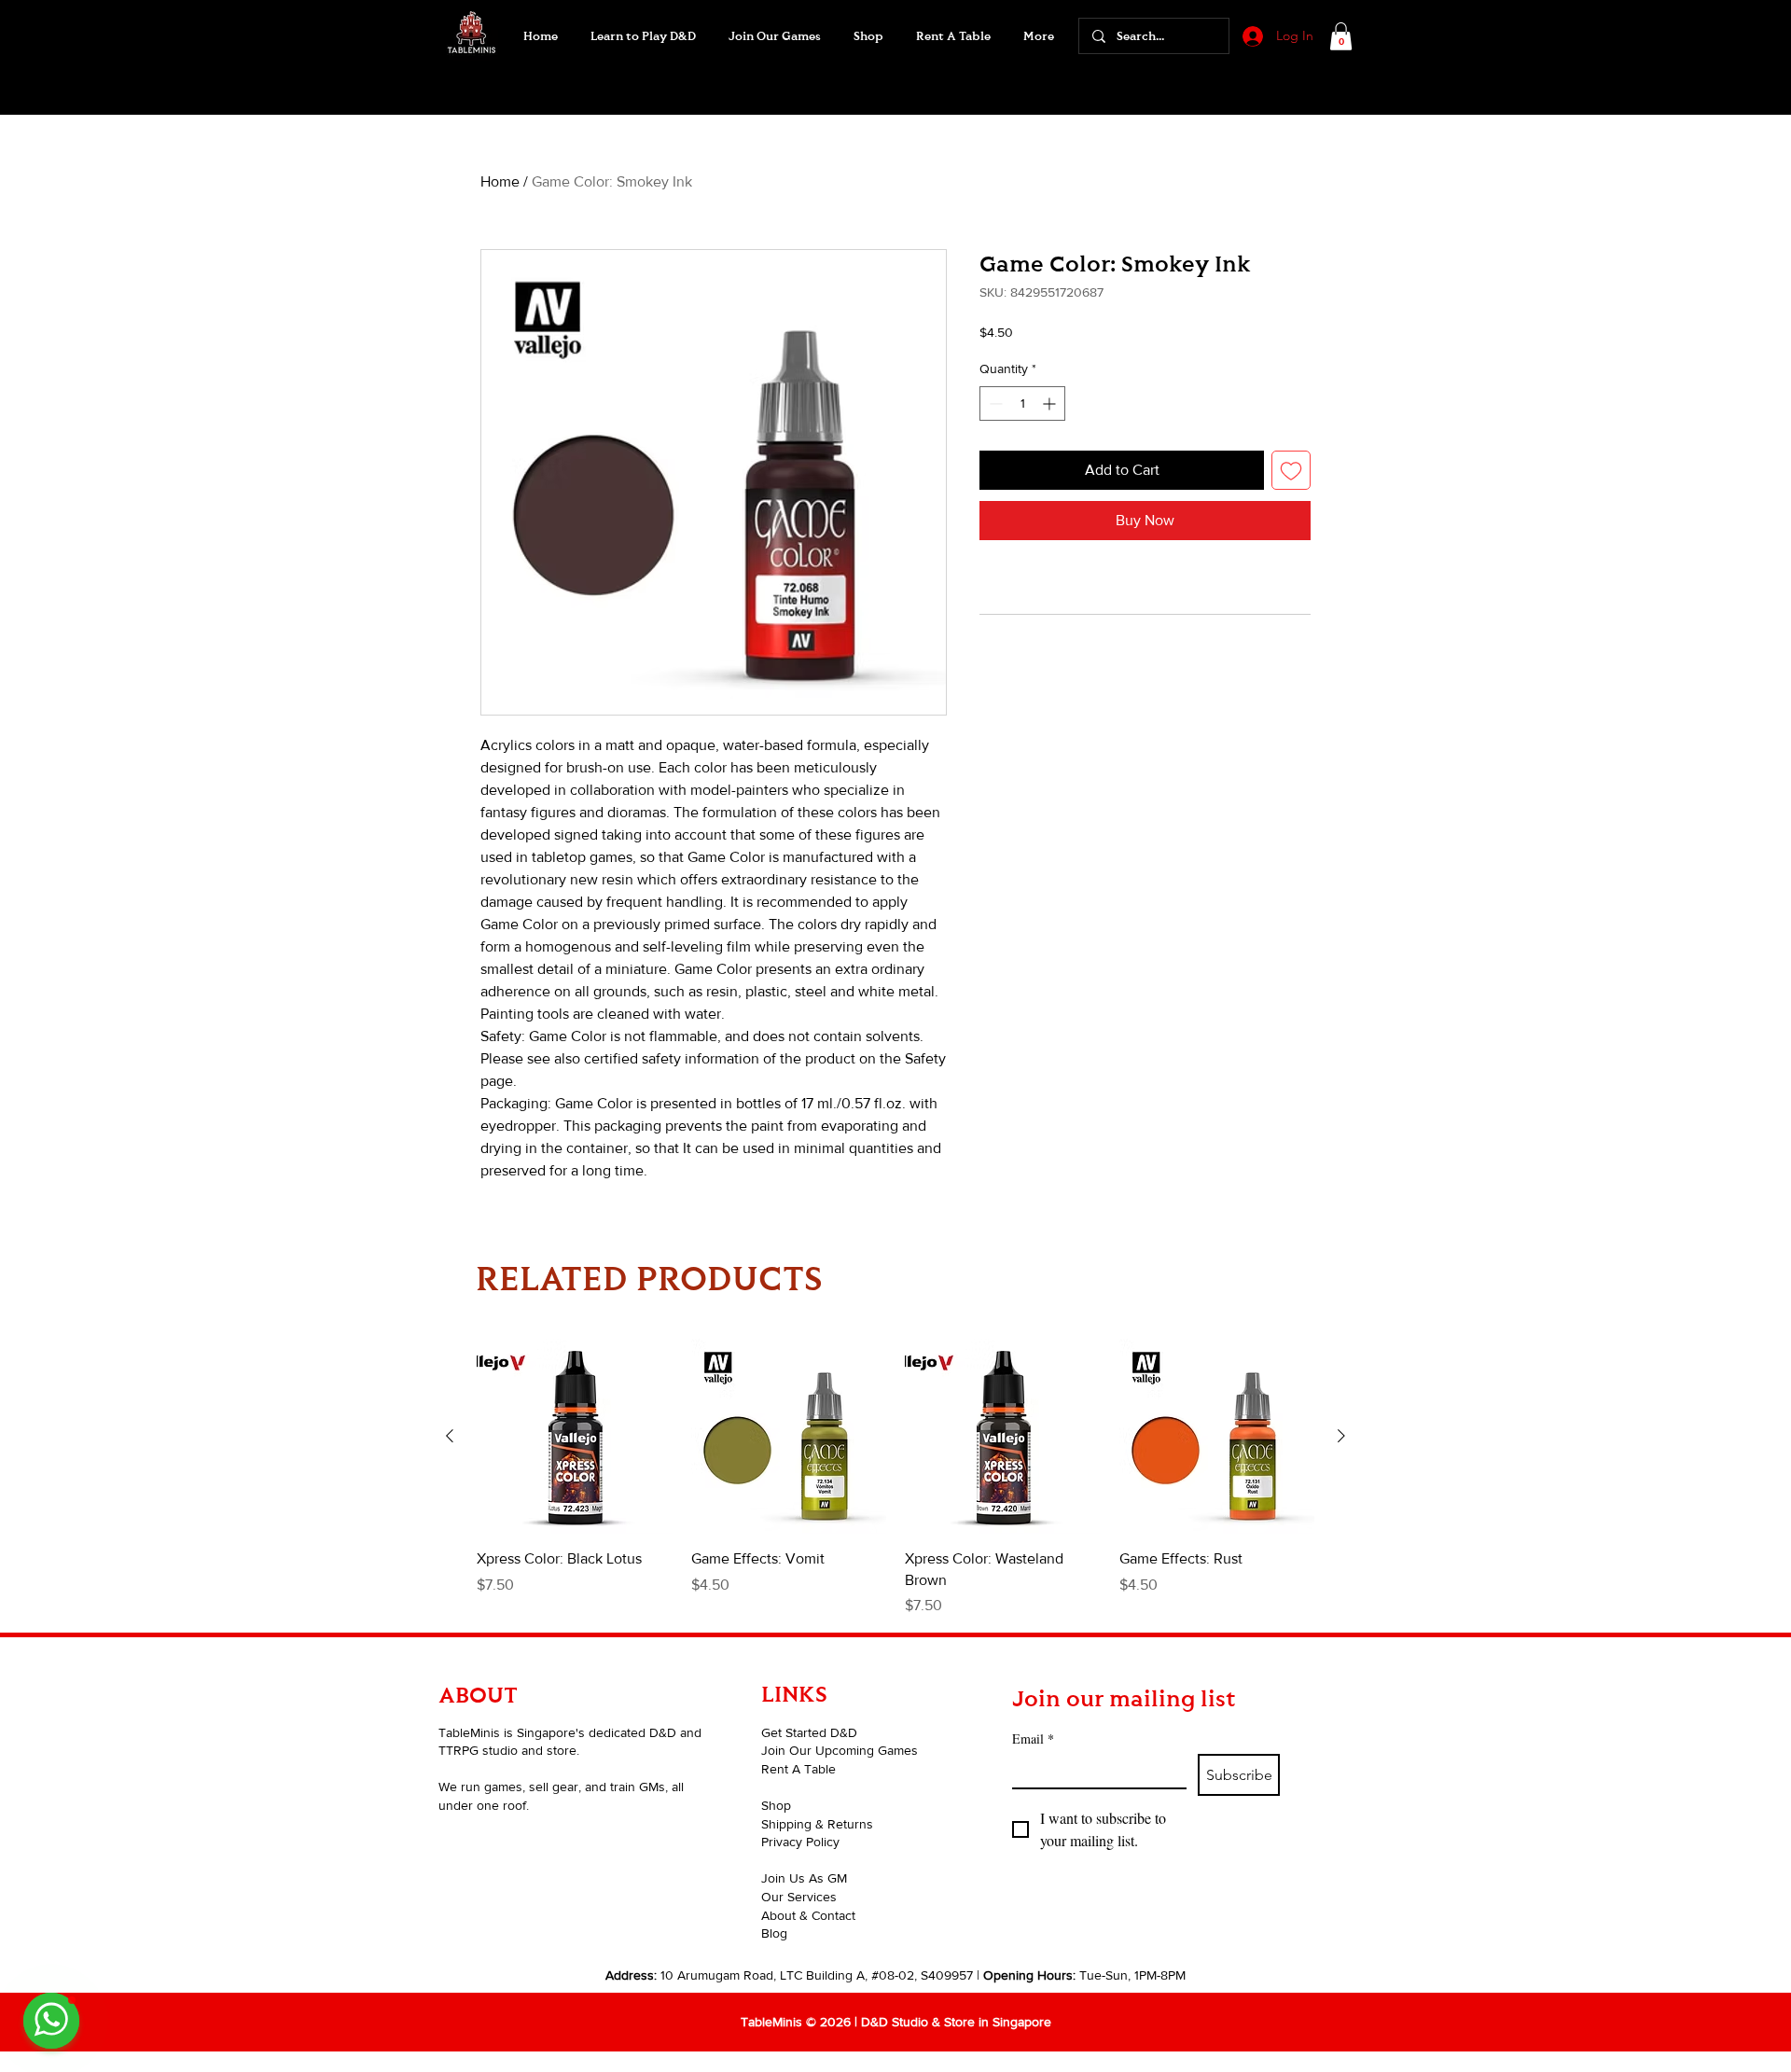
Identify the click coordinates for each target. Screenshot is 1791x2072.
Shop (776, 1805)
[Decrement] (994, 403)
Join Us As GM (804, 1878)
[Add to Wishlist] (1291, 470)
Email (1033, 1738)
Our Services (799, 1897)
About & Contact (808, 1915)
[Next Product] (1341, 1436)
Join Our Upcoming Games (840, 1750)
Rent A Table (798, 1769)
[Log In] (1251, 36)
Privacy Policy (800, 1842)
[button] (774, 36)
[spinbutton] (1022, 403)
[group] (895, 1478)
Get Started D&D (809, 1732)
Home (500, 181)
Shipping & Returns (817, 1824)
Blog (774, 1933)
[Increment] (1051, 403)
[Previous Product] (450, 1436)
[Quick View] (575, 1437)
